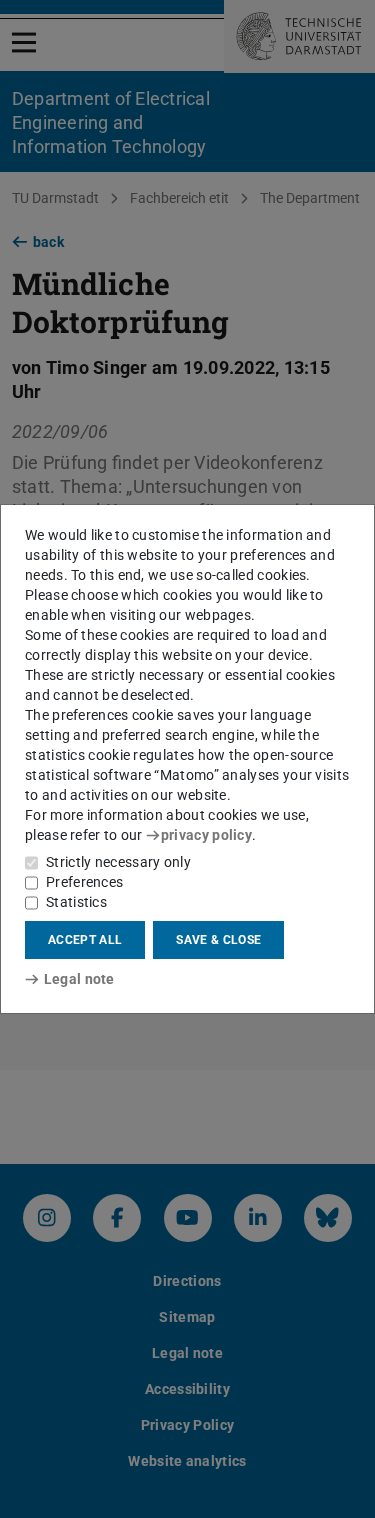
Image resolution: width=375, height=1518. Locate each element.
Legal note (79, 979)
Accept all (85, 940)
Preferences (84, 882)
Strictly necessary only (118, 862)
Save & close (218, 940)
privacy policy (206, 835)
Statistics (76, 902)
